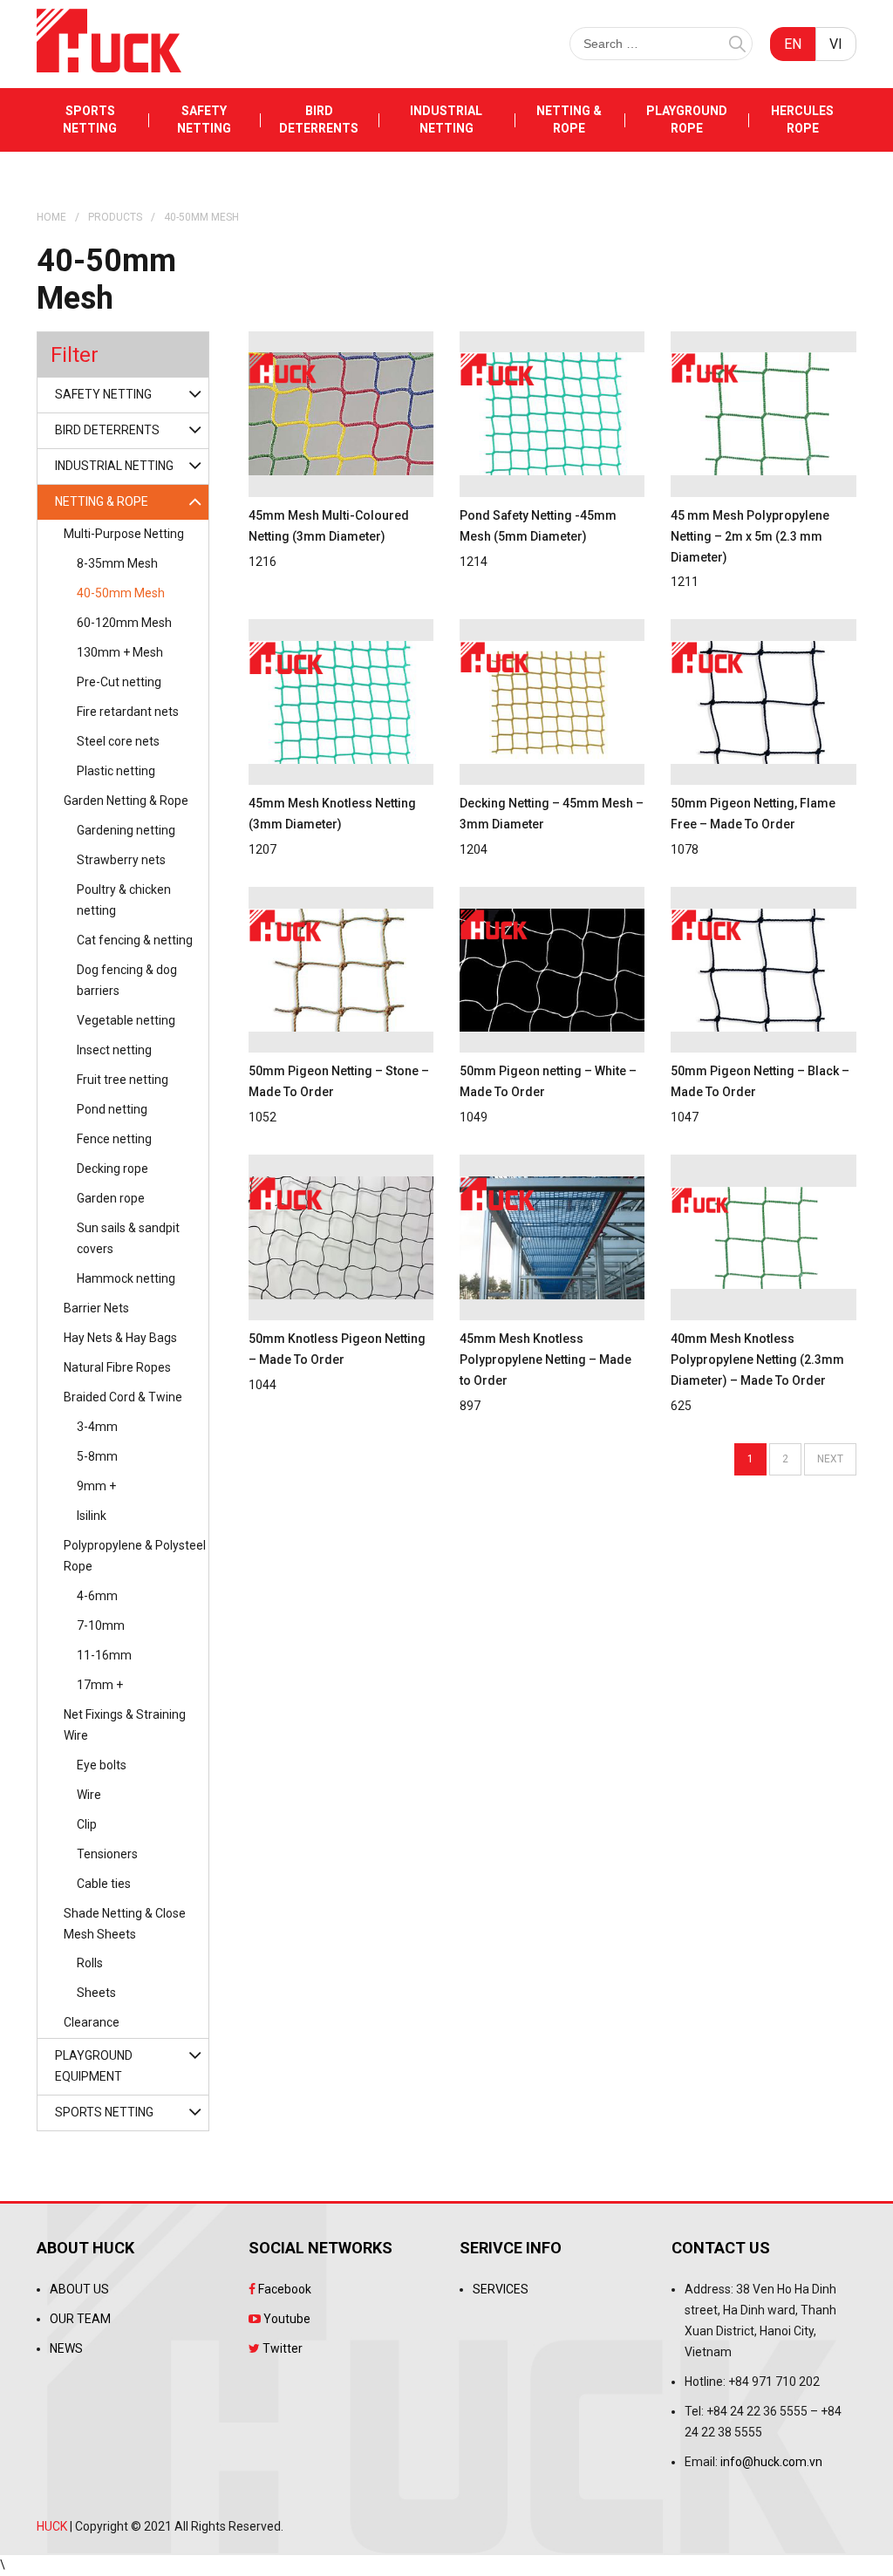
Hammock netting (126, 1278)
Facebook (283, 2289)
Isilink (92, 1516)
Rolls (90, 1963)
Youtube (286, 2319)
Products (115, 217)
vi (836, 44)
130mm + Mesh (120, 652)
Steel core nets (118, 741)
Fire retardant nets (128, 712)
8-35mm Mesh (117, 563)
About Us (79, 2289)
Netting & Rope (569, 119)
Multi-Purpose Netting (124, 534)
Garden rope (111, 1198)
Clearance (92, 2022)
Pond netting (112, 1109)
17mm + (100, 1685)
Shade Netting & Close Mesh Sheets (125, 1924)
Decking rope (112, 1169)
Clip (87, 1824)
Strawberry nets (121, 860)
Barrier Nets (96, 1308)
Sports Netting (90, 119)
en (793, 44)
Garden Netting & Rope (126, 801)
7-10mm (101, 1625)
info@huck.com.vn (771, 2462)
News (66, 2348)
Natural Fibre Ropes (117, 1367)
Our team (80, 2319)
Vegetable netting (126, 1020)
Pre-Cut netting (119, 682)
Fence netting (114, 1139)
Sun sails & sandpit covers (128, 1238)
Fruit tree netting (123, 1080)
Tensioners (107, 1854)
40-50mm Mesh (121, 593)
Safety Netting (204, 119)
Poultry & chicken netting (124, 900)
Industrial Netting (446, 119)
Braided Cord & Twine (123, 1397)
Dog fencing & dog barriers (127, 980)
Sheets (96, 1993)
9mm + (96, 1486)
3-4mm (97, 1427)
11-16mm (104, 1655)
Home (51, 217)
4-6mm (97, 1596)
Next (830, 1459)
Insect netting (114, 1050)
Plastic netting (116, 771)
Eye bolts (102, 1765)
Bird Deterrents (319, 119)
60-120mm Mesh (124, 623)
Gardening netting (126, 830)
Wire (89, 1795)
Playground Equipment (94, 2066)
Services (501, 2289)
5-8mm (97, 1456)
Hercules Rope (802, 119)
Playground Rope (687, 119)
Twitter (281, 2348)
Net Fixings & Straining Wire (125, 1725)
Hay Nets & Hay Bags (120, 1338)
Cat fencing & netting (135, 940)
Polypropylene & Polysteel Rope (135, 1556)
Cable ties (104, 1884)
